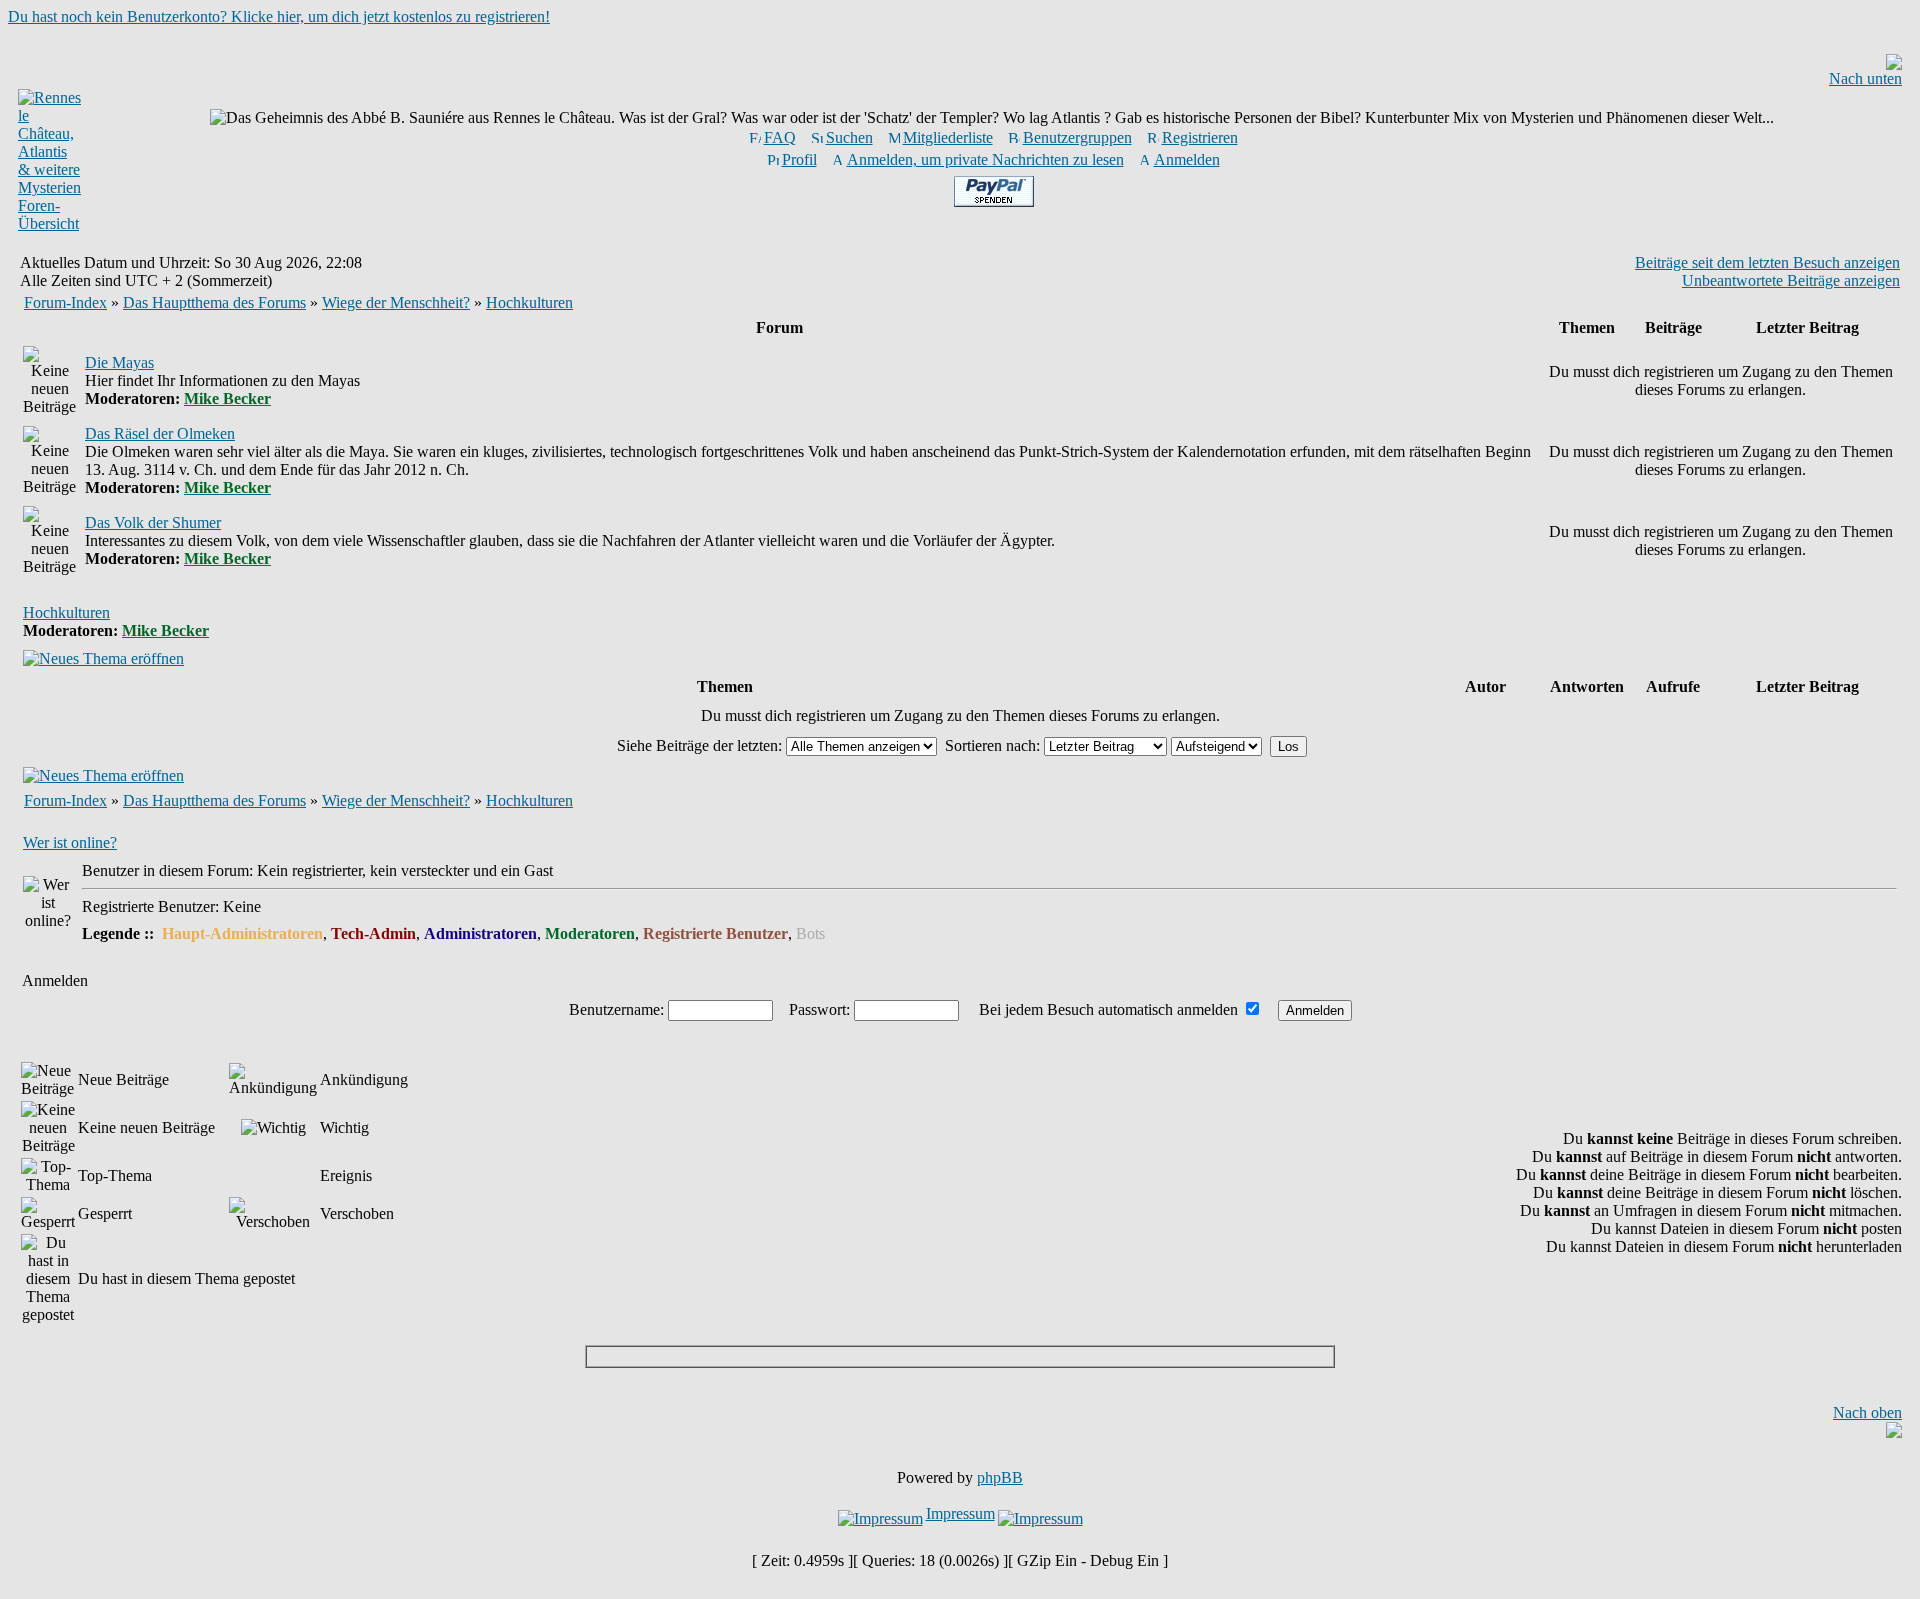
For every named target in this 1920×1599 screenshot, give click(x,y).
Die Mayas (119, 362)
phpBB (1000, 1477)
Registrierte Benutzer (715, 933)
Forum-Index (65, 302)
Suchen (849, 137)
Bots (810, 933)
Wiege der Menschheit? (396, 302)
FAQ (780, 137)
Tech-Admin (373, 933)
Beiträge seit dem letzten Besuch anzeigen (1767, 262)
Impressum (960, 1513)
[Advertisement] (960, 1356)
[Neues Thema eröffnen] (103, 658)
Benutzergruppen (1077, 137)
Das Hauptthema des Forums (214, 302)
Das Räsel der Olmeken (160, 433)
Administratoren (480, 933)
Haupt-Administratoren (242, 933)
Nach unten (1865, 78)
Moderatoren (590, 933)
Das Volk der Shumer (153, 522)
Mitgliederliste (948, 137)
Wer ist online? (70, 842)
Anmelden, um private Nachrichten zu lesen (985, 159)
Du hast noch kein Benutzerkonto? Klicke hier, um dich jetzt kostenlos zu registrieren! (279, 16)
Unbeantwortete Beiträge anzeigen (1791, 280)
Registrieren (1200, 137)
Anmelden (1187, 159)
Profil (799, 159)
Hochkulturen (529, 302)
